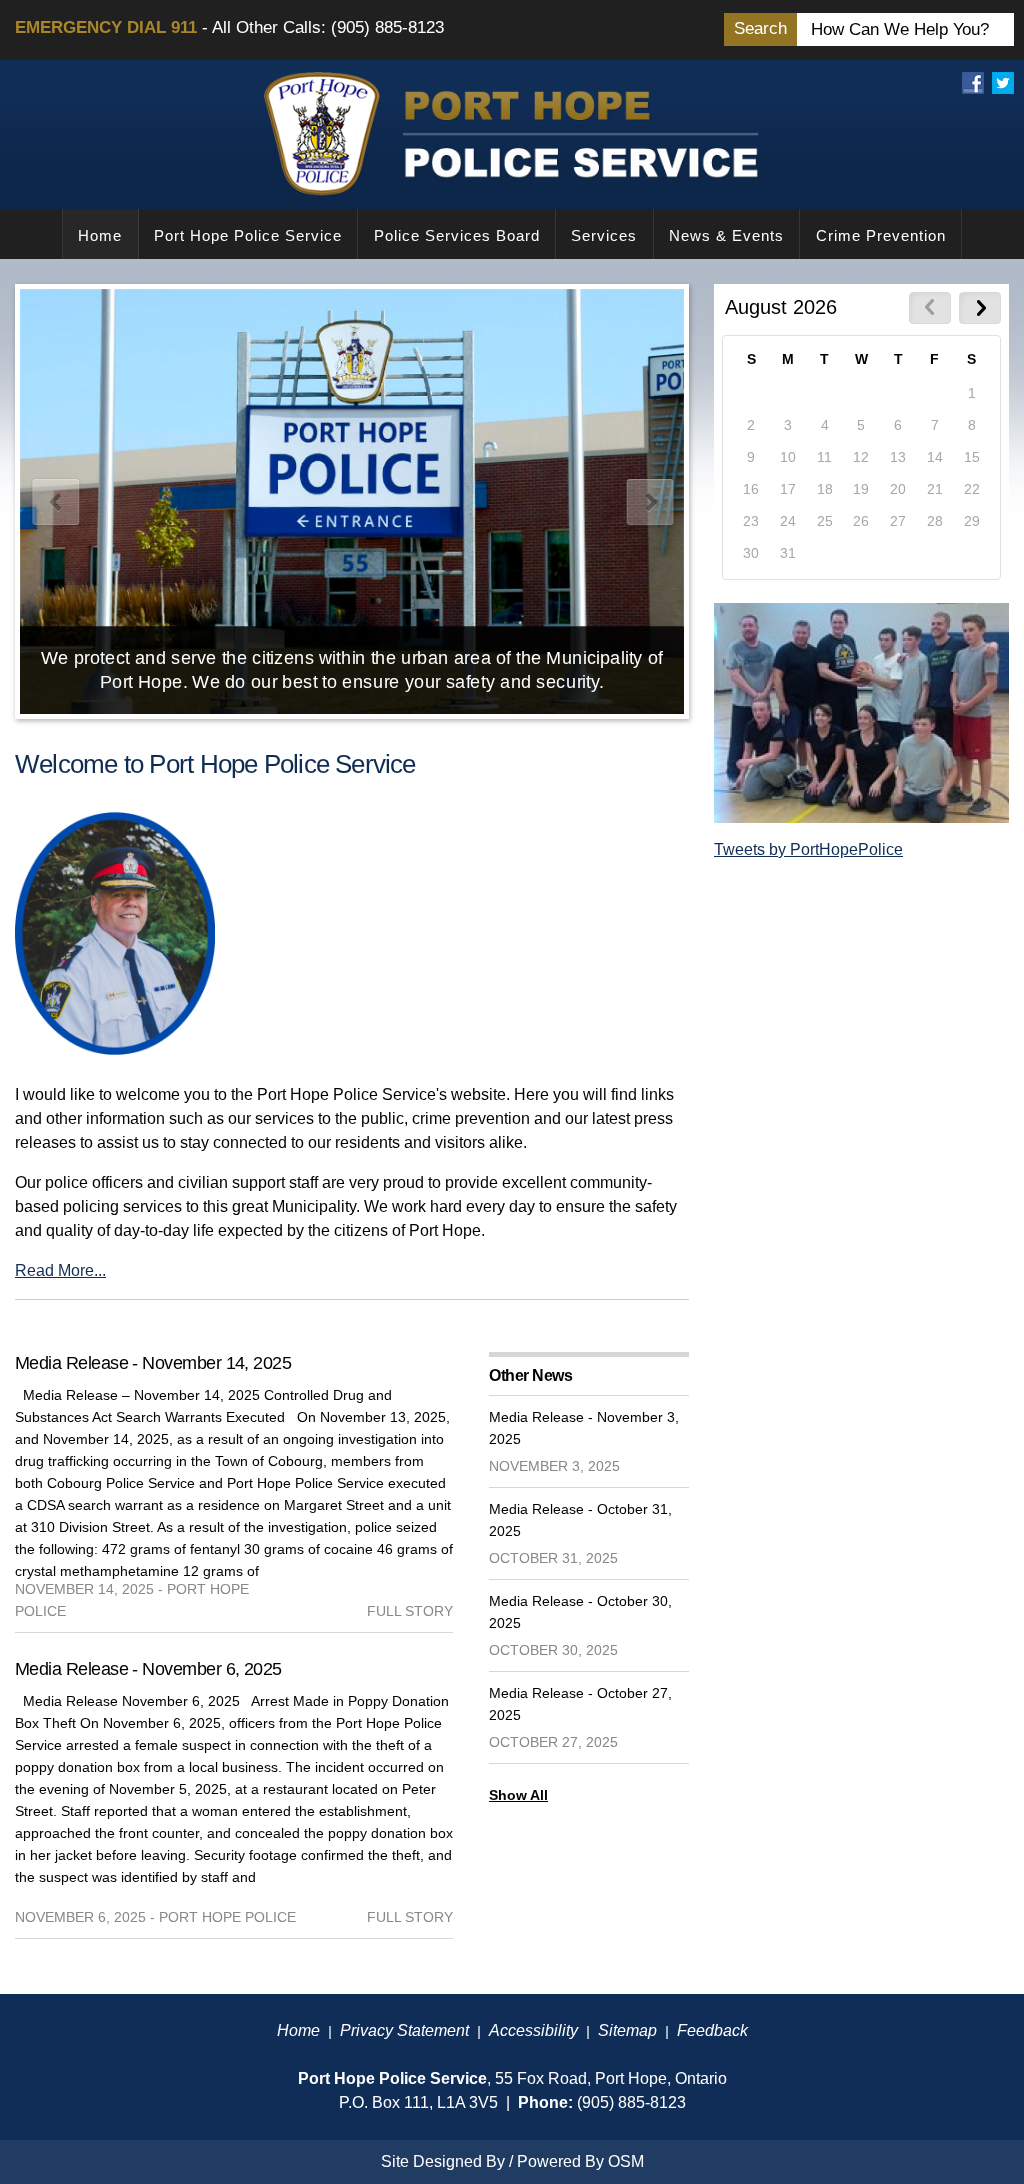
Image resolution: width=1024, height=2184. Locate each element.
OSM (626, 2161)
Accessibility (533, 2030)
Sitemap (627, 2030)
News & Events (726, 235)
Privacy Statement (404, 2030)
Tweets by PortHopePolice (808, 849)
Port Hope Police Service (248, 235)
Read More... (60, 1270)
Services (604, 235)
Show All (518, 1795)
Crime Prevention (881, 235)
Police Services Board (457, 235)
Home (100, 235)
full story (410, 1611)
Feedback (712, 2030)
